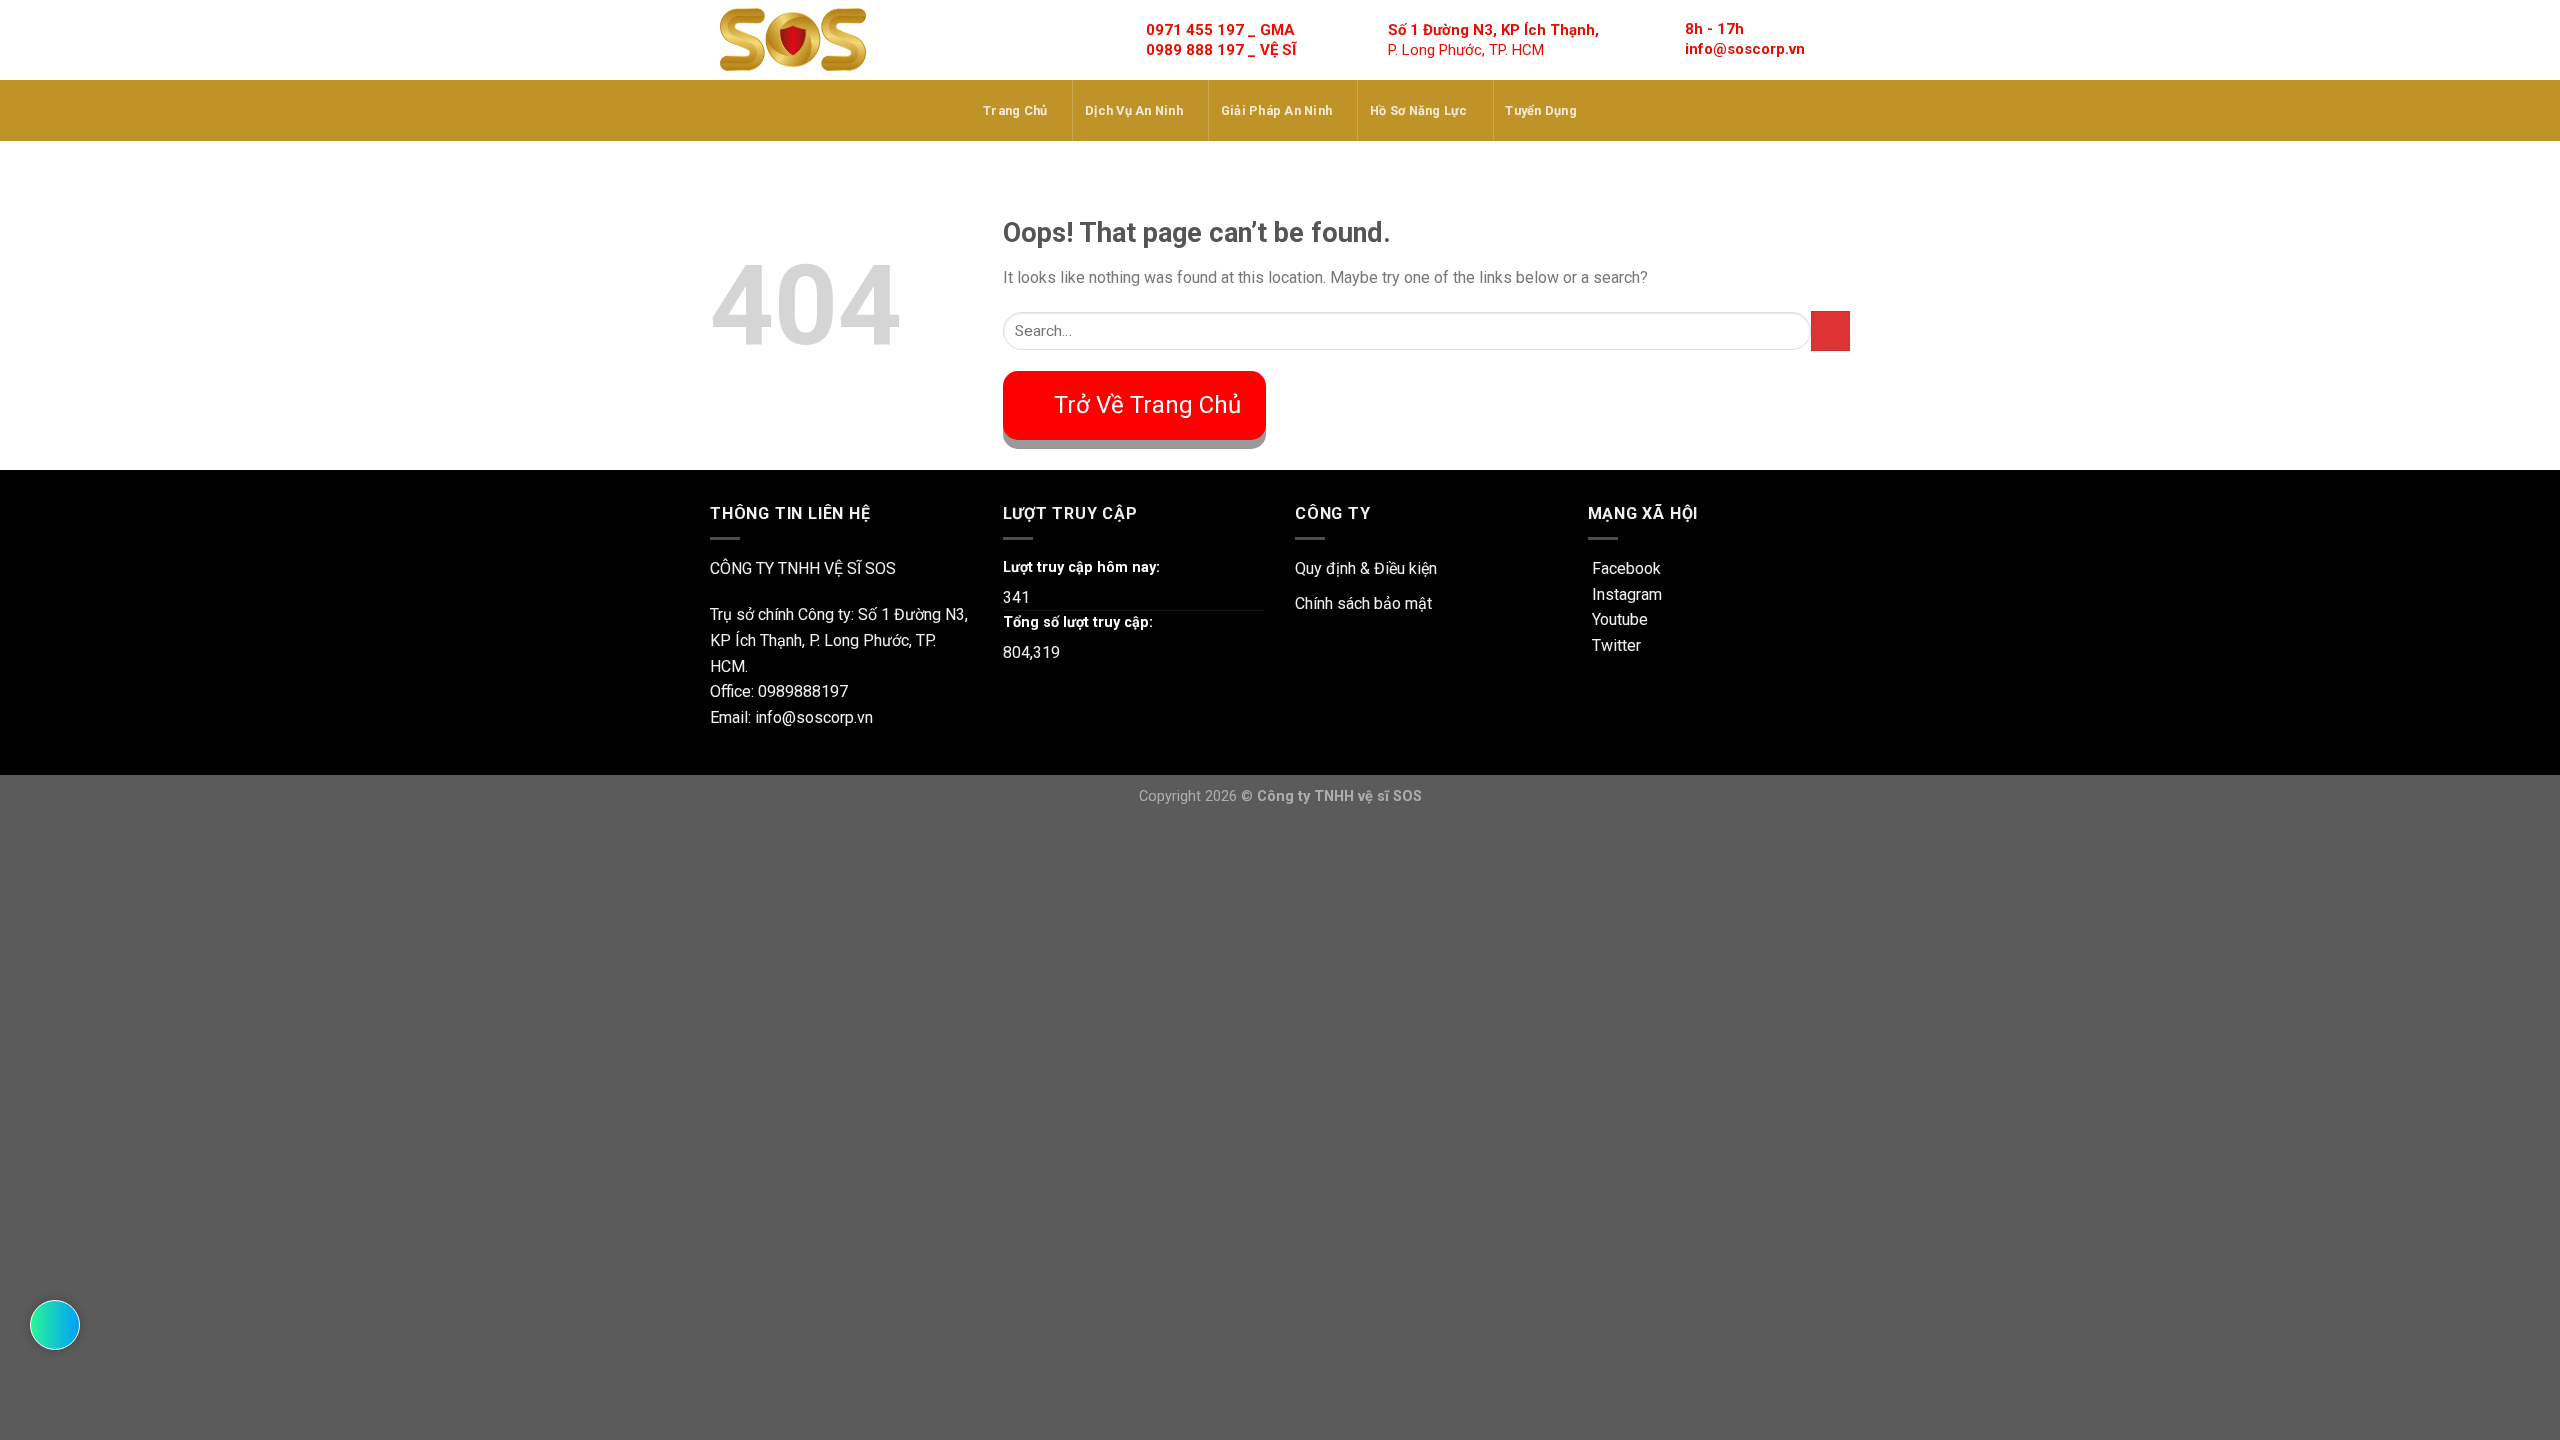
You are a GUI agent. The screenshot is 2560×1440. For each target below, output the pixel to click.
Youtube (1618, 619)
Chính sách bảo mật (1363, 603)
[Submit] (1830, 330)
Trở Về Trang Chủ (1147, 405)
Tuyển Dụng (1541, 110)
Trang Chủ (1015, 110)
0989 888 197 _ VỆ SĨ (1221, 50)
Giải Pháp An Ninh (1276, 110)
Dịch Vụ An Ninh (1134, 110)
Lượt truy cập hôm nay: (1081, 567)
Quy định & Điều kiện (1366, 568)
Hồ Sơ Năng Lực (1419, 110)
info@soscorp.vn (1745, 49)
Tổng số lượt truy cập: (1078, 622)
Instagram (1625, 594)
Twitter (1614, 645)
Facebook (1624, 568)
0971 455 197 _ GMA (1220, 30)
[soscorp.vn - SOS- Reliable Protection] (793, 40)
